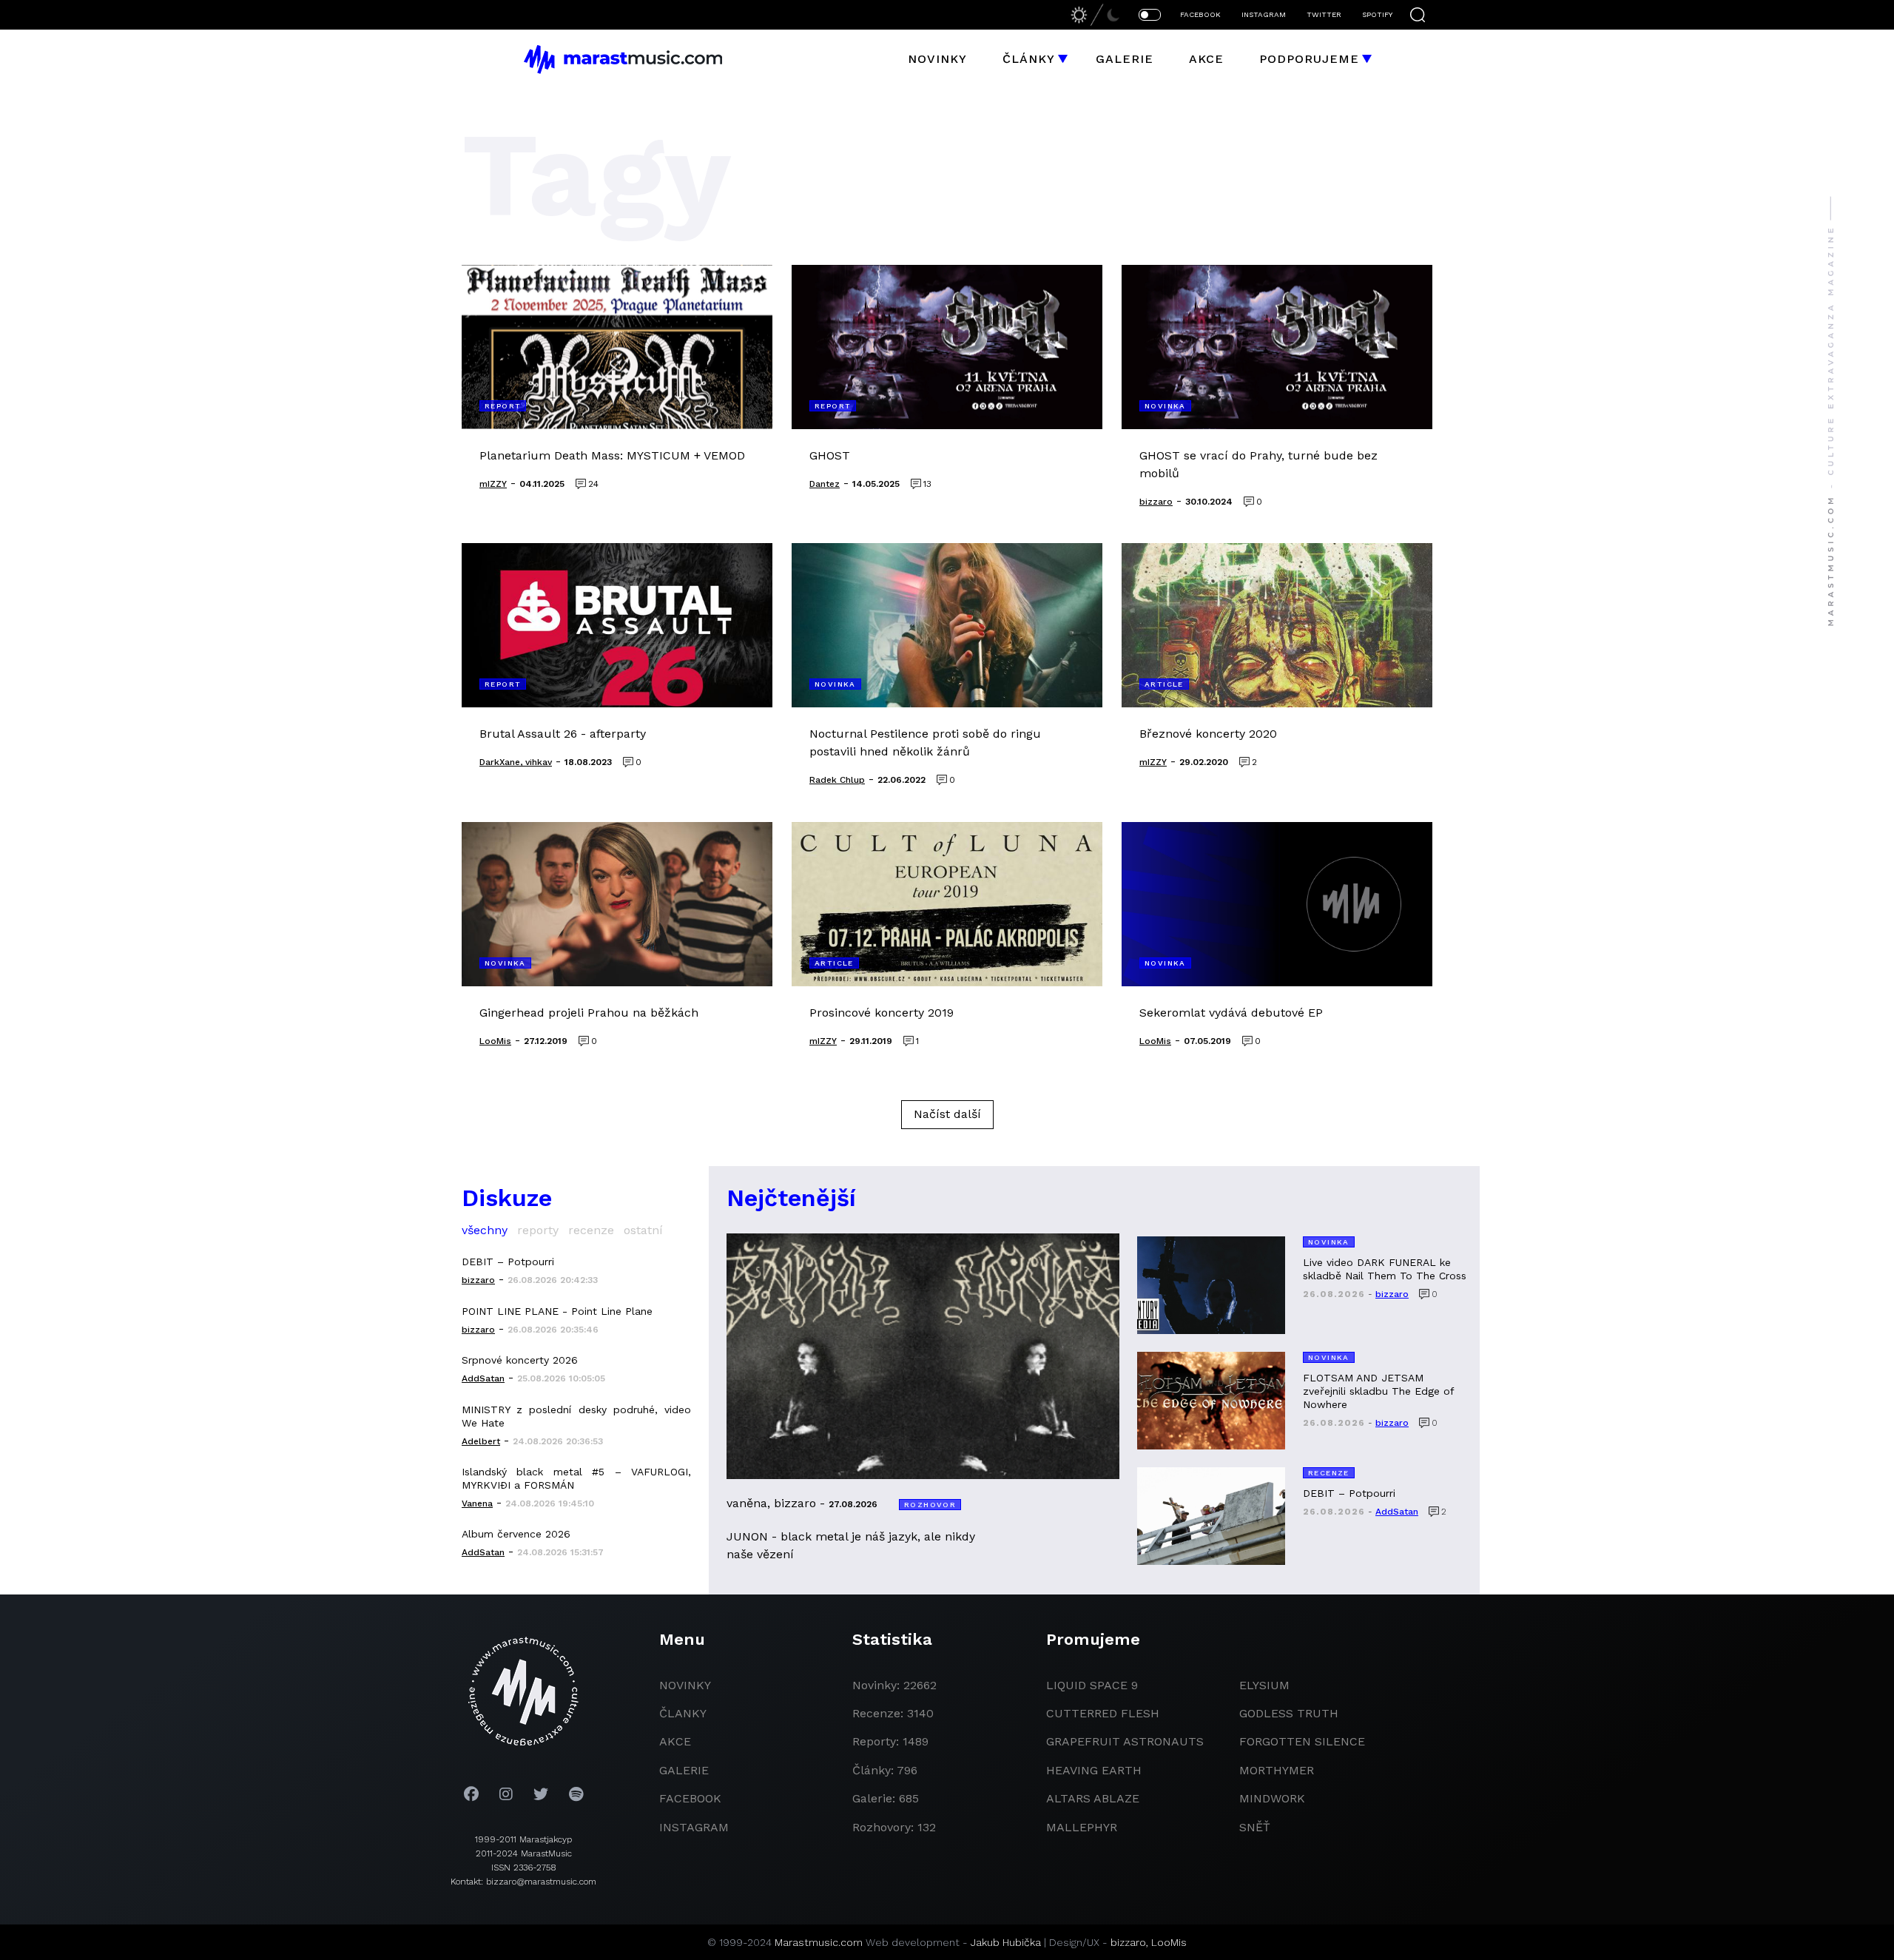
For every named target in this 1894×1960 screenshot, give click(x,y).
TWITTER (1324, 14)
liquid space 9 (1092, 1685)
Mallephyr (1082, 1827)
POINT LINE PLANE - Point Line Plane (557, 1311)
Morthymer (1277, 1770)
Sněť (1255, 1827)
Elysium (1264, 1685)
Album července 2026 (516, 1534)
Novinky (937, 59)
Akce (1206, 59)
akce (675, 1741)
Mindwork (1272, 1798)
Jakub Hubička (1006, 1942)
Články (1029, 59)
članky (683, 1713)
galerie (684, 1770)
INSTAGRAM (1264, 14)
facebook (690, 1798)
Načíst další (947, 1114)
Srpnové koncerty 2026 (520, 1360)
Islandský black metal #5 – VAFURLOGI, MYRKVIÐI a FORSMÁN (576, 1478)
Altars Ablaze (1093, 1798)
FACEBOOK (1200, 14)
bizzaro (1128, 1942)
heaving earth (1094, 1770)
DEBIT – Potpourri (508, 1262)
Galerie (1125, 59)
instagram (694, 1827)
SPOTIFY (1377, 14)
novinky (685, 1685)
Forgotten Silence (1302, 1741)
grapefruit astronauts (1125, 1741)
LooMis (1169, 1942)
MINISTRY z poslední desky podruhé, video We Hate (576, 1416)
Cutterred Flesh (1103, 1713)
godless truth (1289, 1713)
